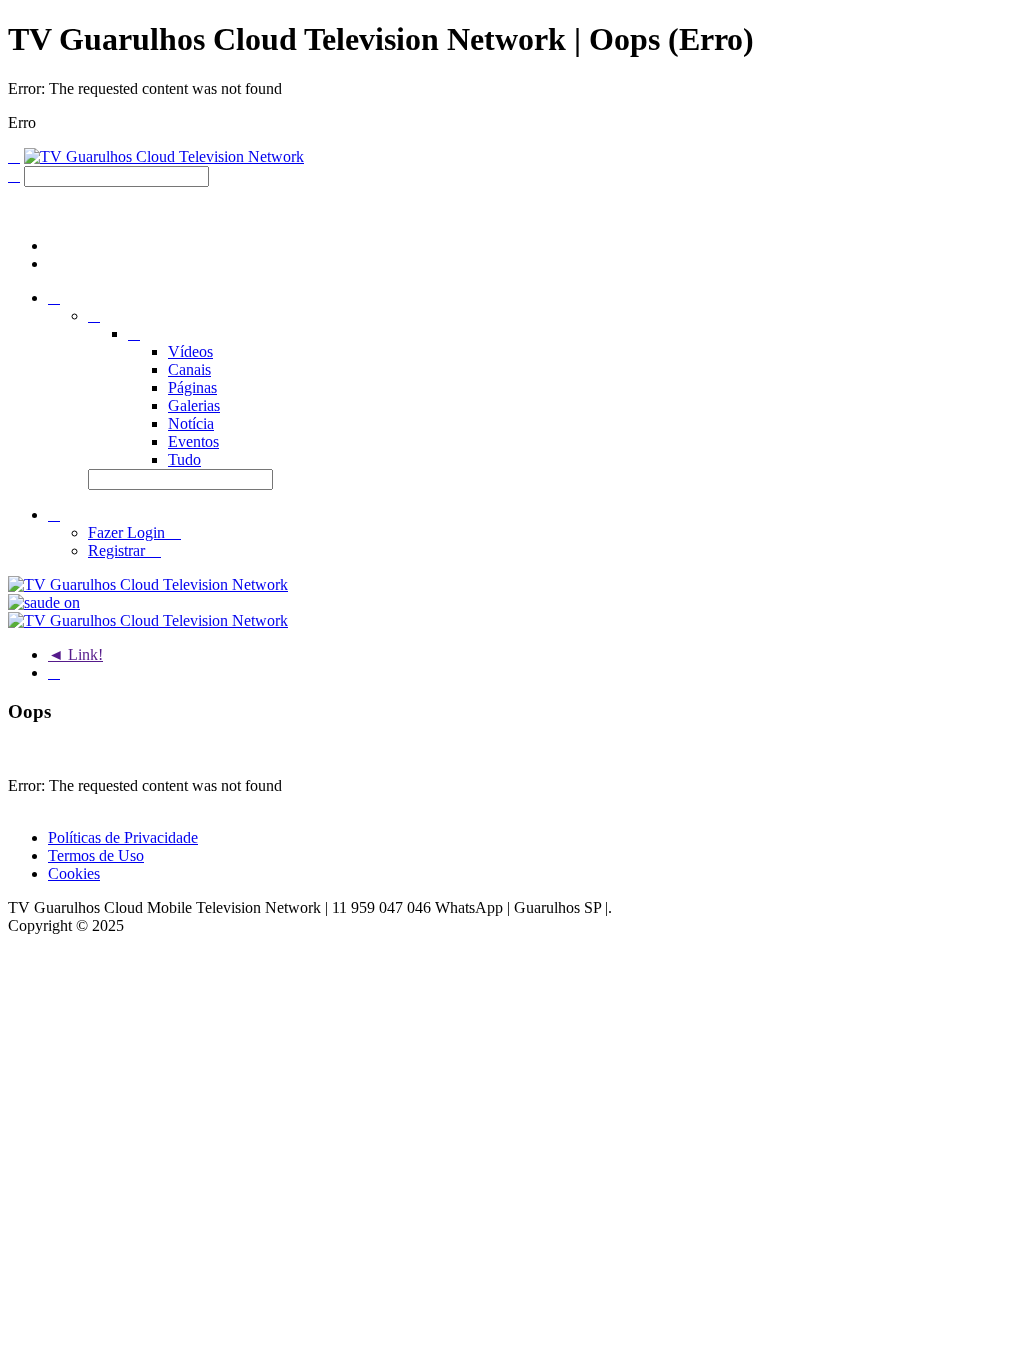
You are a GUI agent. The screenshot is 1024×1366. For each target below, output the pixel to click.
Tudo (184, 459)
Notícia (191, 423)
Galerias (194, 405)
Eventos (193, 441)
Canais (189, 369)
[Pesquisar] (14, 175)
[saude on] (44, 602)
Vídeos (190, 351)
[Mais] (54, 672)
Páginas (192, 387)
